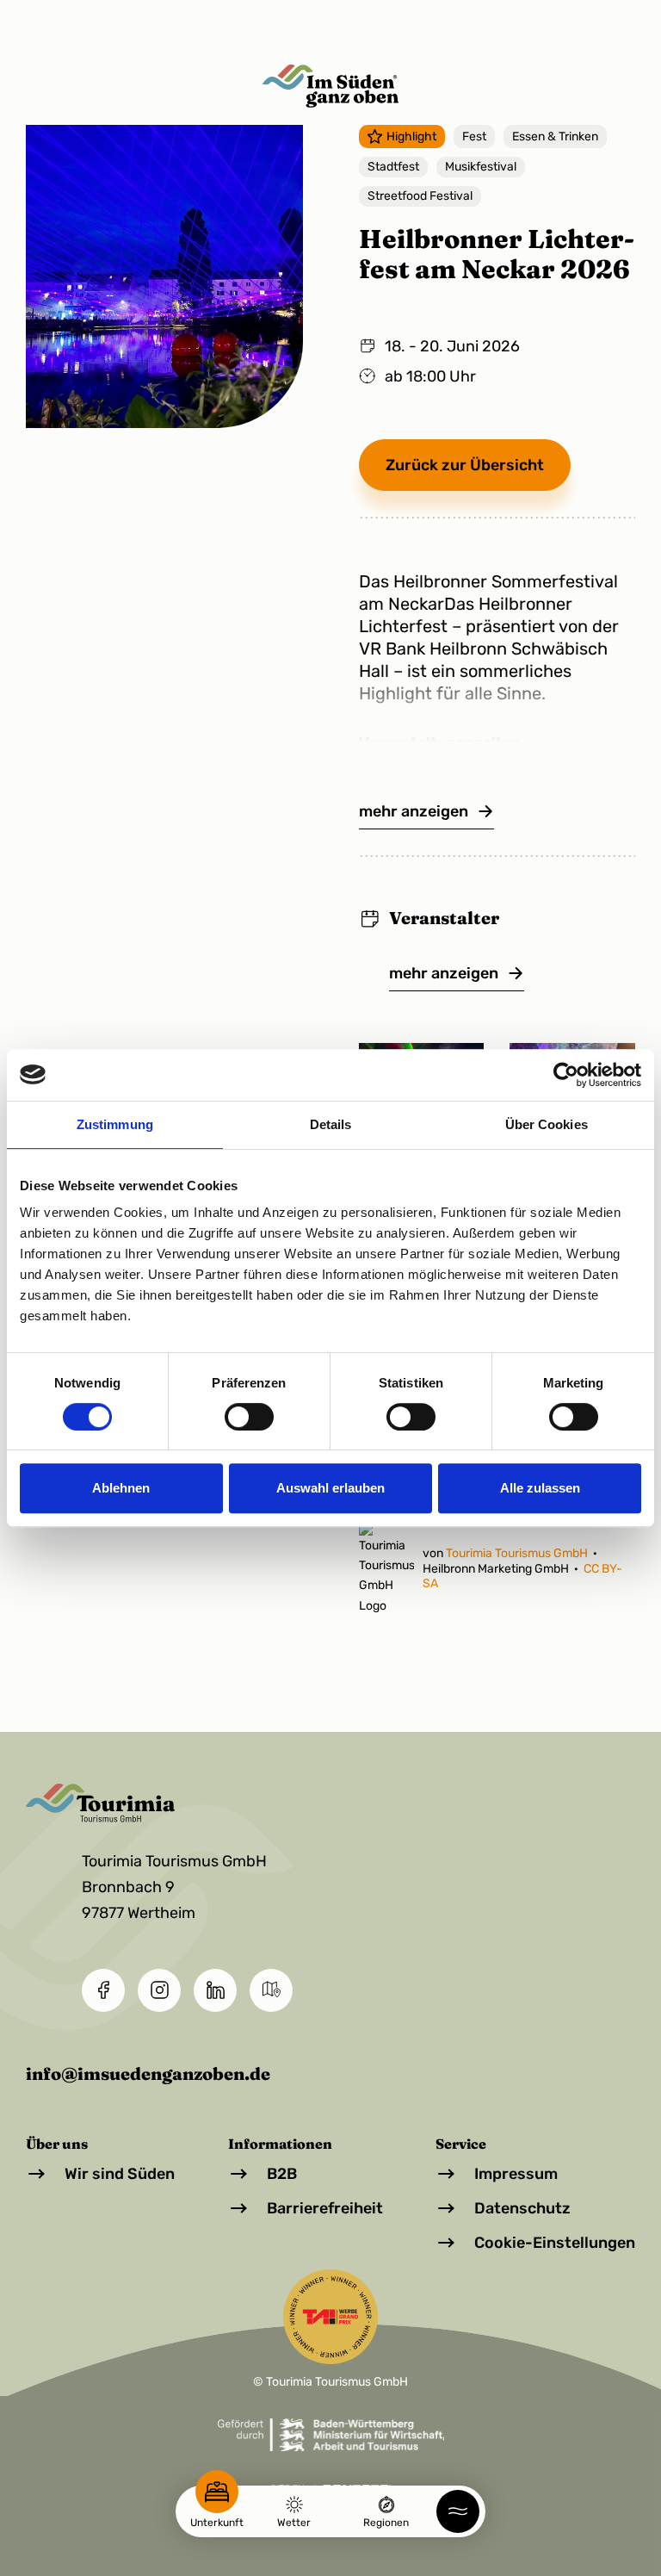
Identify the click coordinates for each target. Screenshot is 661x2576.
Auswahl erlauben (330, 1488)
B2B (282, 2174)
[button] (458, 2511)
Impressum (516, 2174)
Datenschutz (522, 2208)
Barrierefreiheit (325, 2208)
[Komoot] (271, 1990)
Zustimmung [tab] (115, 1124)
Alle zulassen (540, 1488)
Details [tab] (331, 1124)
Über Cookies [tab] (547, 1124)
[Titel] (330, 86)
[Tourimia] (178, 1803)
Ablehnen (121, 1488)
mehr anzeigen (414, 811)
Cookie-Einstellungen (555, 2243)
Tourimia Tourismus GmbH (518, 1553)
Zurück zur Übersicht (465, 465)
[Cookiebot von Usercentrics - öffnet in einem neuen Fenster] (566, 1075)
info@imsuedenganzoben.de (148, 2073)
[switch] (249, 1417)
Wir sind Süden (120, 2174)
